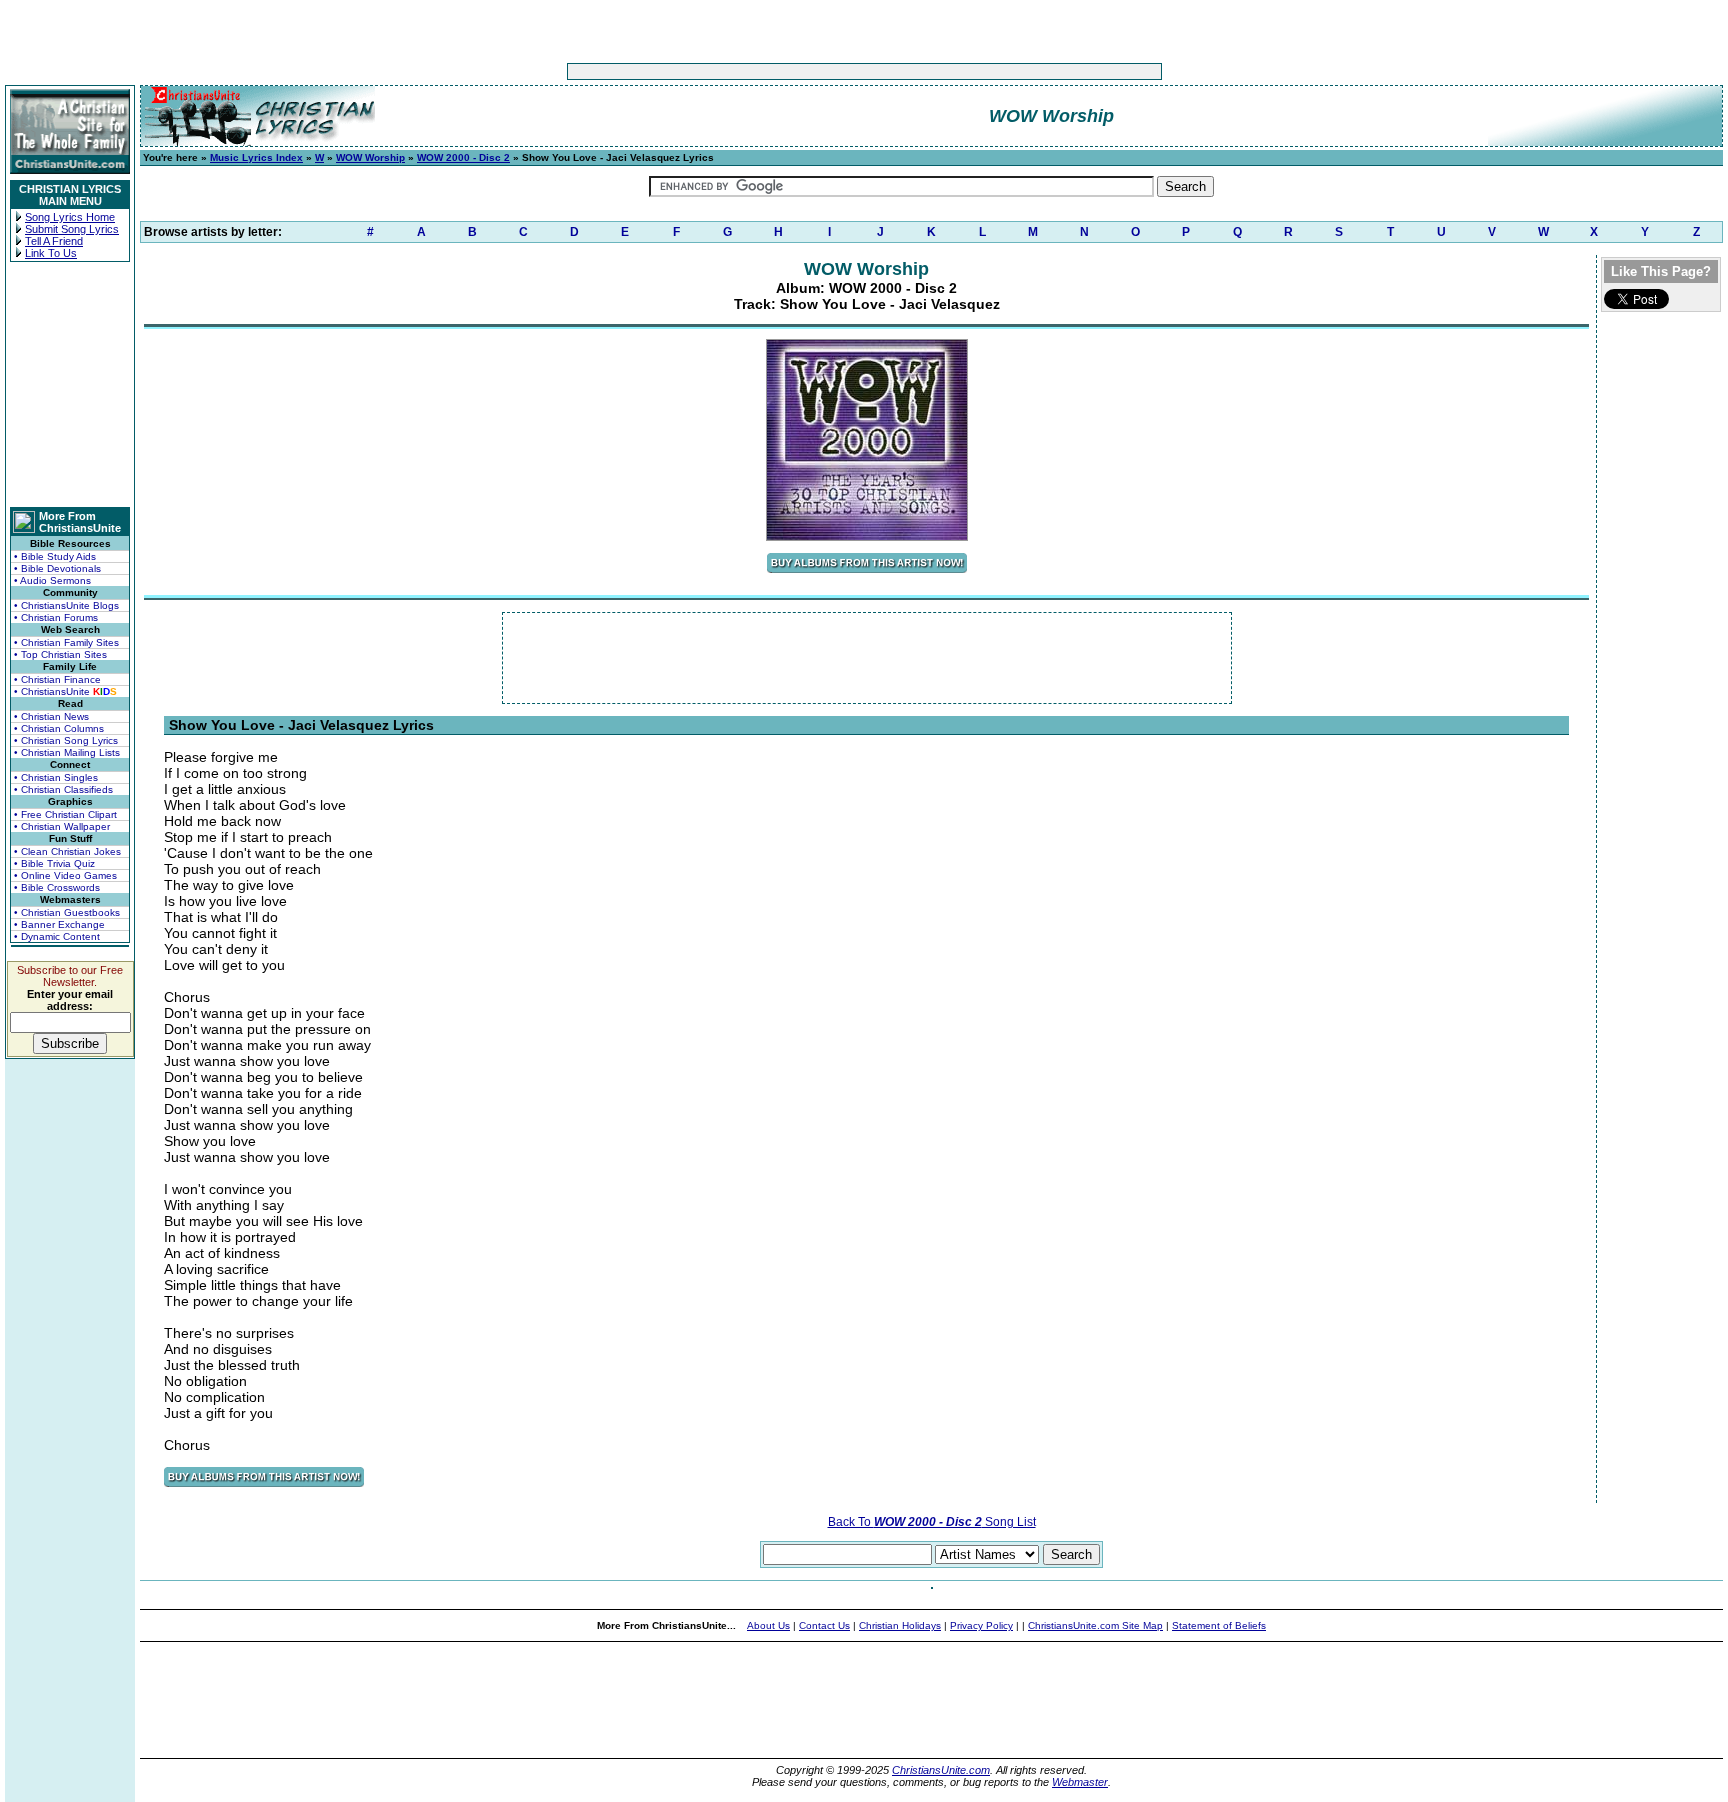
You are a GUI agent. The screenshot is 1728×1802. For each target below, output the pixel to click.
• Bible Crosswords (57, 887)
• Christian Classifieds (63, 789)
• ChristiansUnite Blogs (66, 605)
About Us (768, 1625)
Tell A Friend (54, 241)
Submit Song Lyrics (72, 229)
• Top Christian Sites (60, 654)
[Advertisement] (802, 71)
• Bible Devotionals (57, 568)
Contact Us (824, 1625)
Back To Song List (932, 1522)
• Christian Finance (57, 679)
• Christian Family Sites (66, 642)
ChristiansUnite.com (941, 1770)
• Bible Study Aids (55, 556)
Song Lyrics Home (70, 217)
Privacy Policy (981, 1625)
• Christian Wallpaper (62, 826)
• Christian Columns (59, 728)
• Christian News (51, 716)
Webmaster (1080, 1782)
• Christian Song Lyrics (66, 740)
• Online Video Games (65, 875)
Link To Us (51, 253)
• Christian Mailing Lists (67, 752)
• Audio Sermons (52, 580)
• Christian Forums (56, 617)
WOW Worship (370, 157)
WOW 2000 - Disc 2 (463, 157)
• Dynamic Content (57, 936)
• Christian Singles (56, 777)
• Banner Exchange (59, 924)
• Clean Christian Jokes (67, 851)
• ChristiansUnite (65, 691)
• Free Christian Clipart (65, 814)
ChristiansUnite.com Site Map (1095, 1625)
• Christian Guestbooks (67, 912)
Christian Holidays (900, 1625)
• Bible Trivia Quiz (54, 863)
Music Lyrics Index (256, 157)
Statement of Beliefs (1219, 1625)
